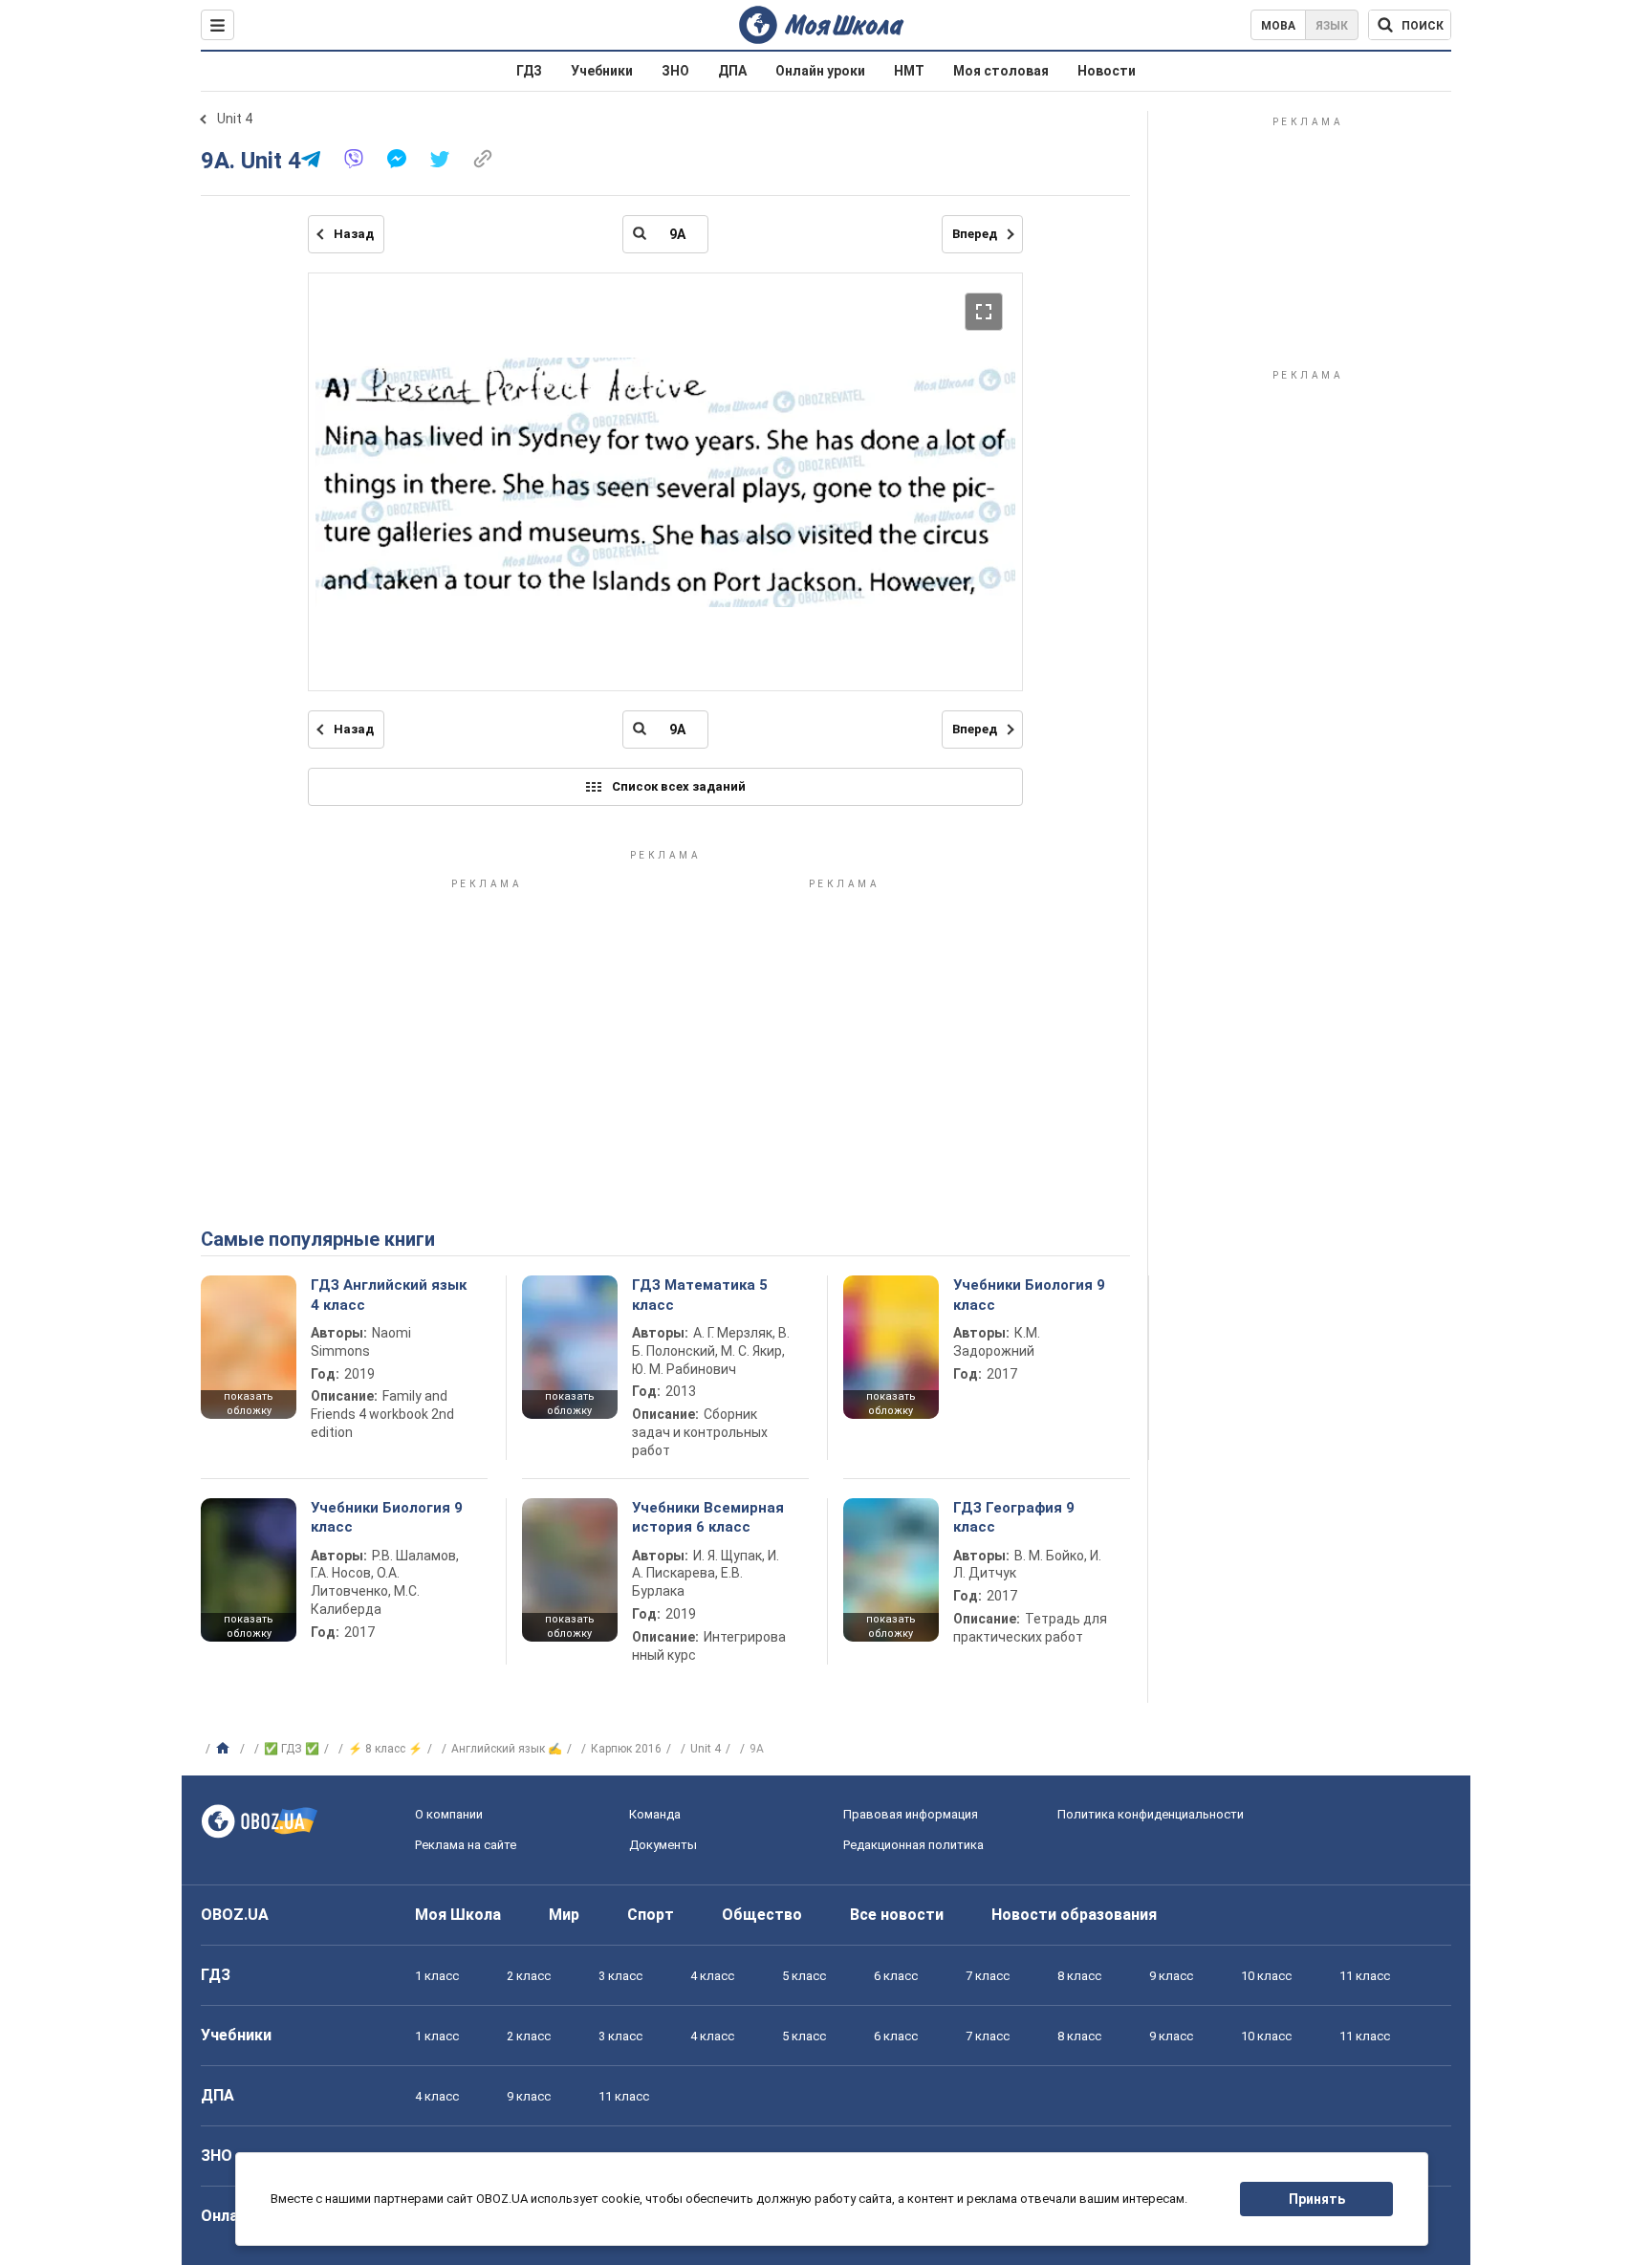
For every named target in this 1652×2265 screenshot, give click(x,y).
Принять (1317, 2199)
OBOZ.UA (235, 1915)
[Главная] (225, 1749)
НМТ (909, 71)
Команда (655, 1814)
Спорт (651, 1915)
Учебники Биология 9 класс (1029, 1295)
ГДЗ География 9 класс (1014, 1517)
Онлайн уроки (820, 71)
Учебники (602, 71)
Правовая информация (911, 1814)
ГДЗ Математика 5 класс (700, 1295)
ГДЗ (529, 71)
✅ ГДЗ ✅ (292, 1749)
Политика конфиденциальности (1151, 1814)
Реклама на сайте (466, 1845)
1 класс (437, 1976)
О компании (449, 1814)
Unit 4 (235, 119)
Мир (564, 1915)
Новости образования (1074, 1915)
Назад (354, 234)
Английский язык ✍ (507, 1749)
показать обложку (249, 1404)
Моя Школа (458, 1915)
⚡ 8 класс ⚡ (385, 1749)
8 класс (1079, 1976)
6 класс (896, 1976)
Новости (1107, 71)
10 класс (1266, 1976)
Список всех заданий (679, 786)
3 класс (620, 1976)
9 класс (1171, 1976)
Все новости (897, 1915)
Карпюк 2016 (626, 1749)
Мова (1278, 26)
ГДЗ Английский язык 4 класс (389, 1295)
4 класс (712, 1976)
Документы (663, 1845)
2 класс (529, 1976)
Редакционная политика (913, 1845)
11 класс (1365, 1976)
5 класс (804, 1976)
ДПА (732, 71)
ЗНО (675, 71)
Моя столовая (1001, 71)
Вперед (975, 234)
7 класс (988, 1976)
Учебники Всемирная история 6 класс (708, 1517)
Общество (762, 1915)
